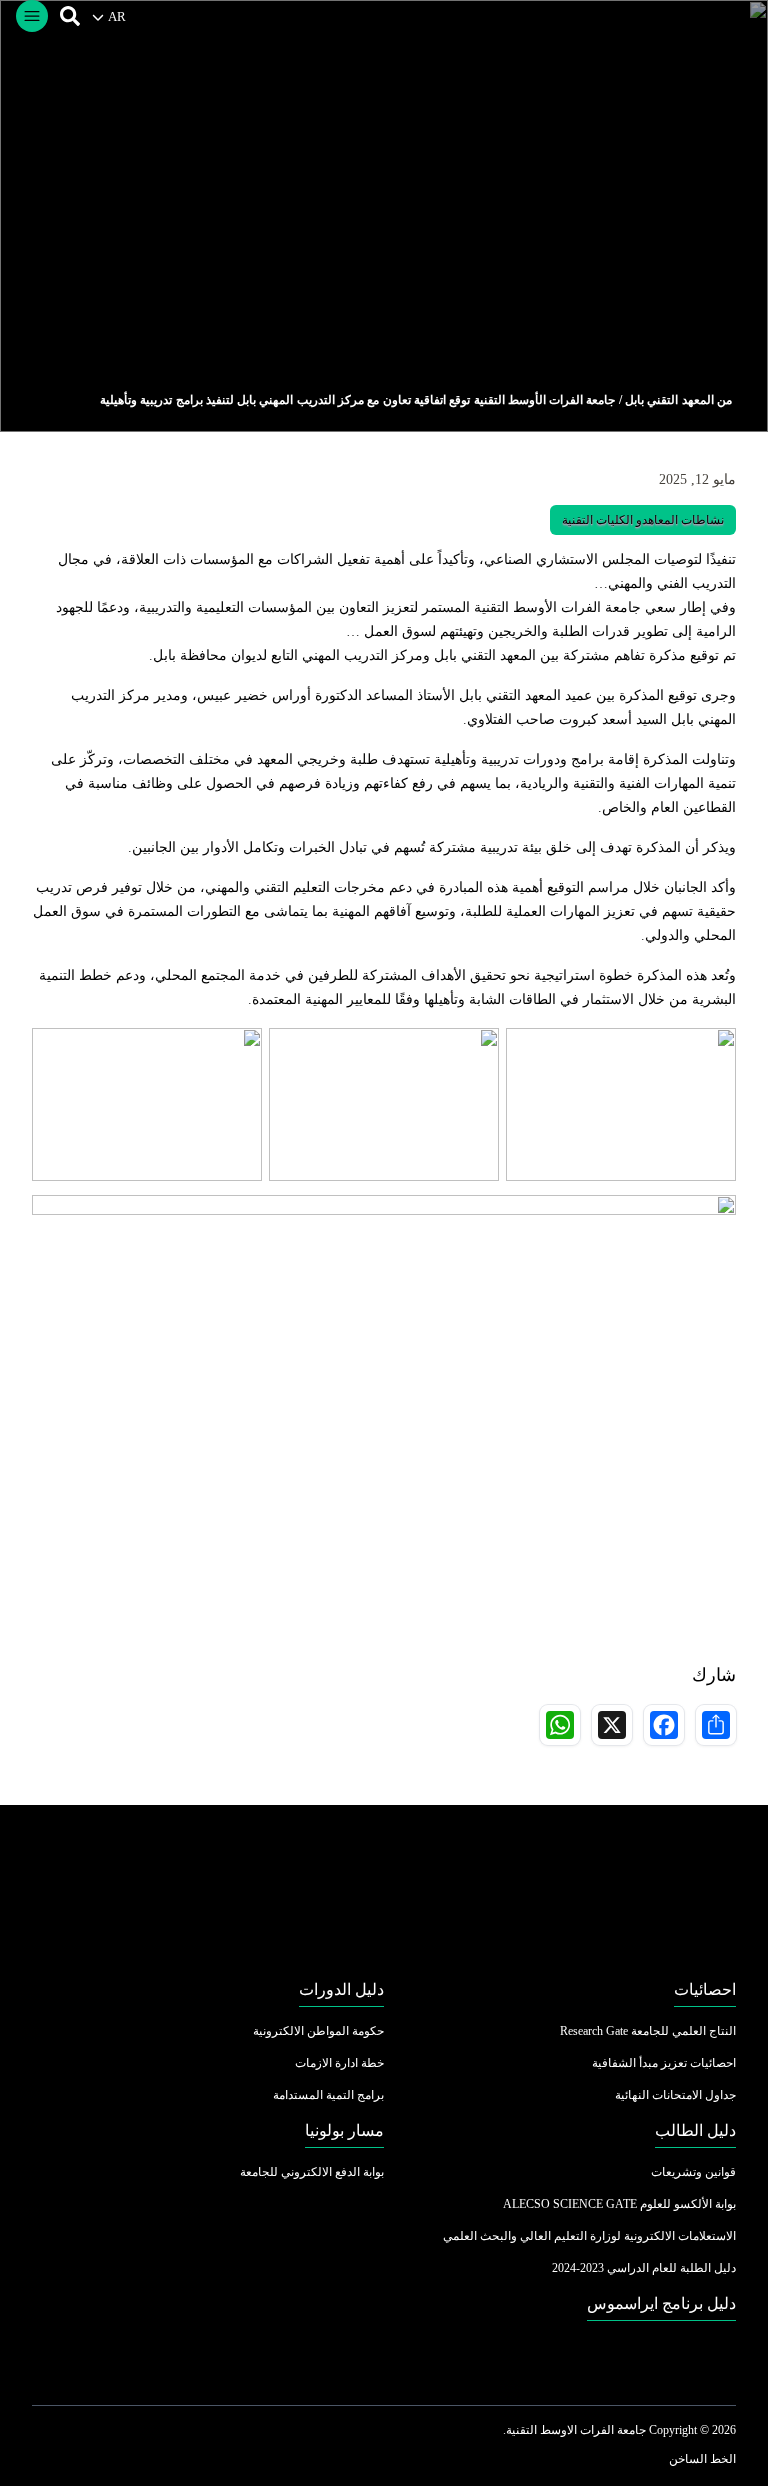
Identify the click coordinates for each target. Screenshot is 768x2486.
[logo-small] (384, 1893)
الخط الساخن (702, 2459)
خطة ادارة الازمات (339, 2063)
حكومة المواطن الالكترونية (318, 2031)
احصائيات (705, 1989)
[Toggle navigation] (32, 16)
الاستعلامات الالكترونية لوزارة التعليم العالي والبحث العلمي (589, 2236)
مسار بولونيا (344, 2130)
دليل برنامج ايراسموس (661, 2303)
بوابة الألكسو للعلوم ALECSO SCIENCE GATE (619, 2204)
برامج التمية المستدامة (328, 2095)
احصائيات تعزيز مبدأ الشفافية (664, 2063)
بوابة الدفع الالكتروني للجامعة (312, 2172)
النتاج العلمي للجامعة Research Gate (648, 2031)
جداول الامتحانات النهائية (675, 2095)
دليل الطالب (695, 2130)
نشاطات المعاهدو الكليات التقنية (643, 520)
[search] (70, 16)
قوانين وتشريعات (693, 2172)
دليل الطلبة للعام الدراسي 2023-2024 (644, 2268)
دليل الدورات (341, 1989)
